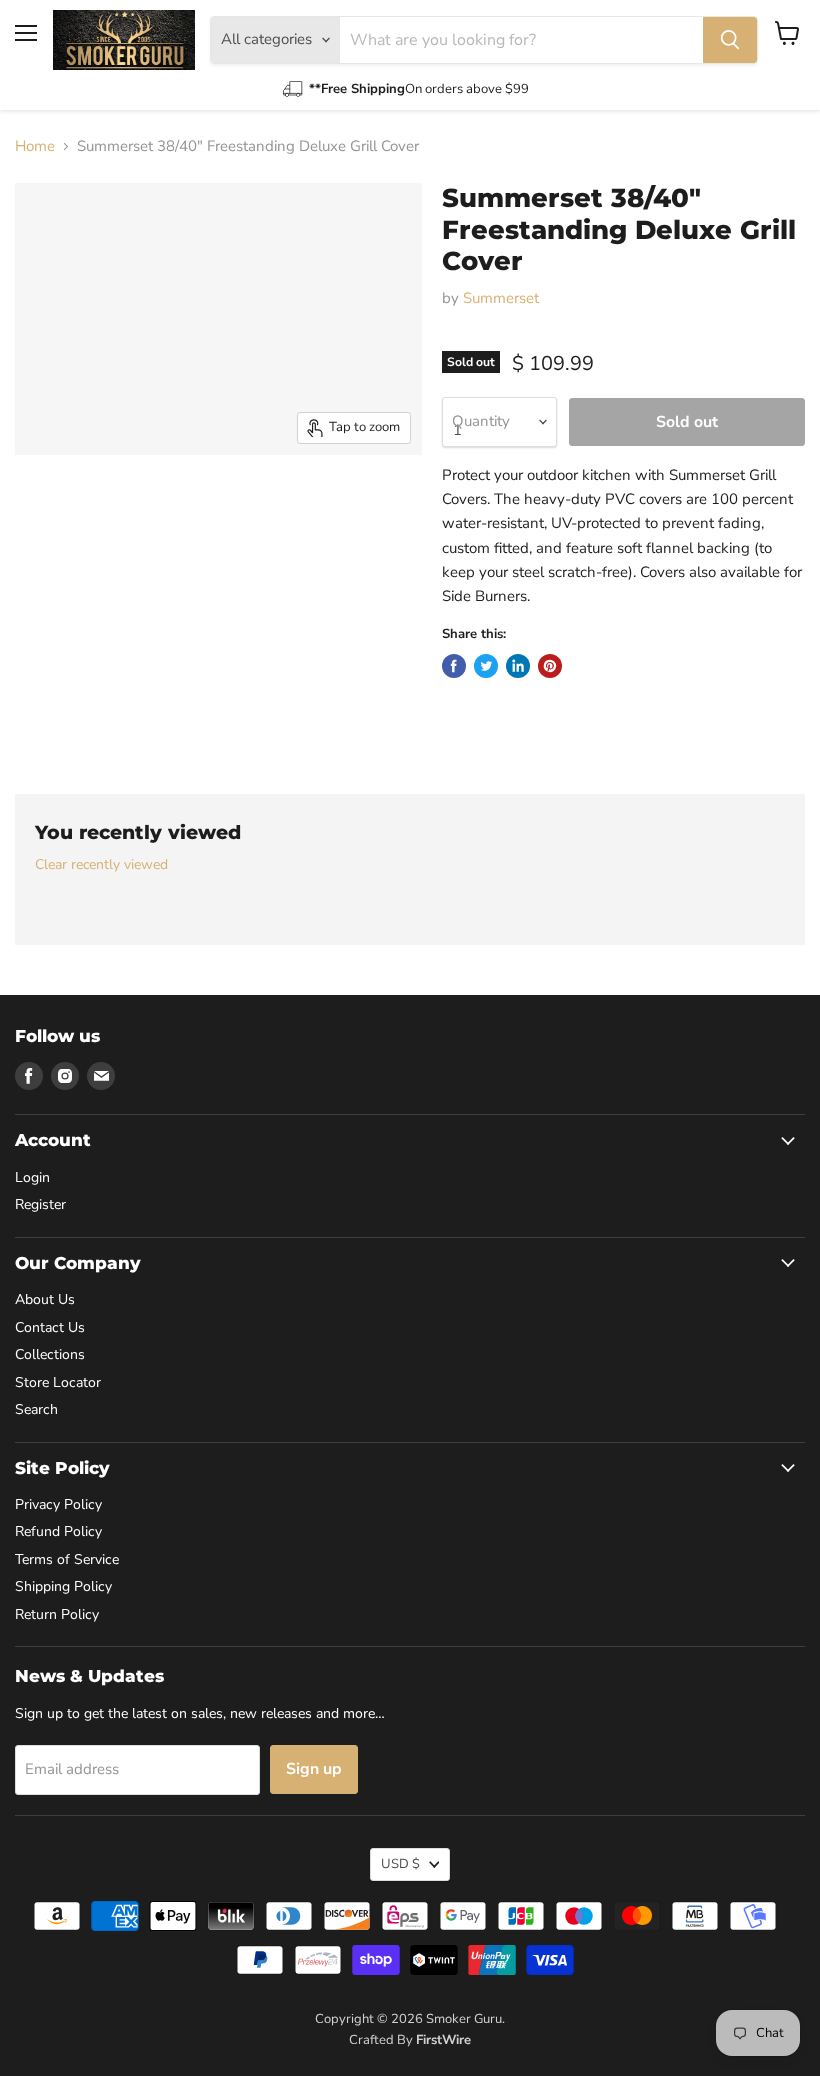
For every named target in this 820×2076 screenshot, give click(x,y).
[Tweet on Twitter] (486, 666)
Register (40, 1204)
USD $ (400, 1864)
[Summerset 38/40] (60, 505)
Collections (50, 1354)
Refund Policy (58, 1531)
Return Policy (57, 1614)
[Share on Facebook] (454, 666)
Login (32, 1177)
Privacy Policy (58, 1504)
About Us (45, 1299)
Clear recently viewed (101, 865)
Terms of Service (67, 1559)
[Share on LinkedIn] (518, 666)
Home (35, 146)
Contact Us (50, 1327)
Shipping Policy (63, 1586)
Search (36, 1409)
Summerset (501, 298)
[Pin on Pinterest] (550, 666)
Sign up (314, 1769)
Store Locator (58, 1382)
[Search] (730, 40)
